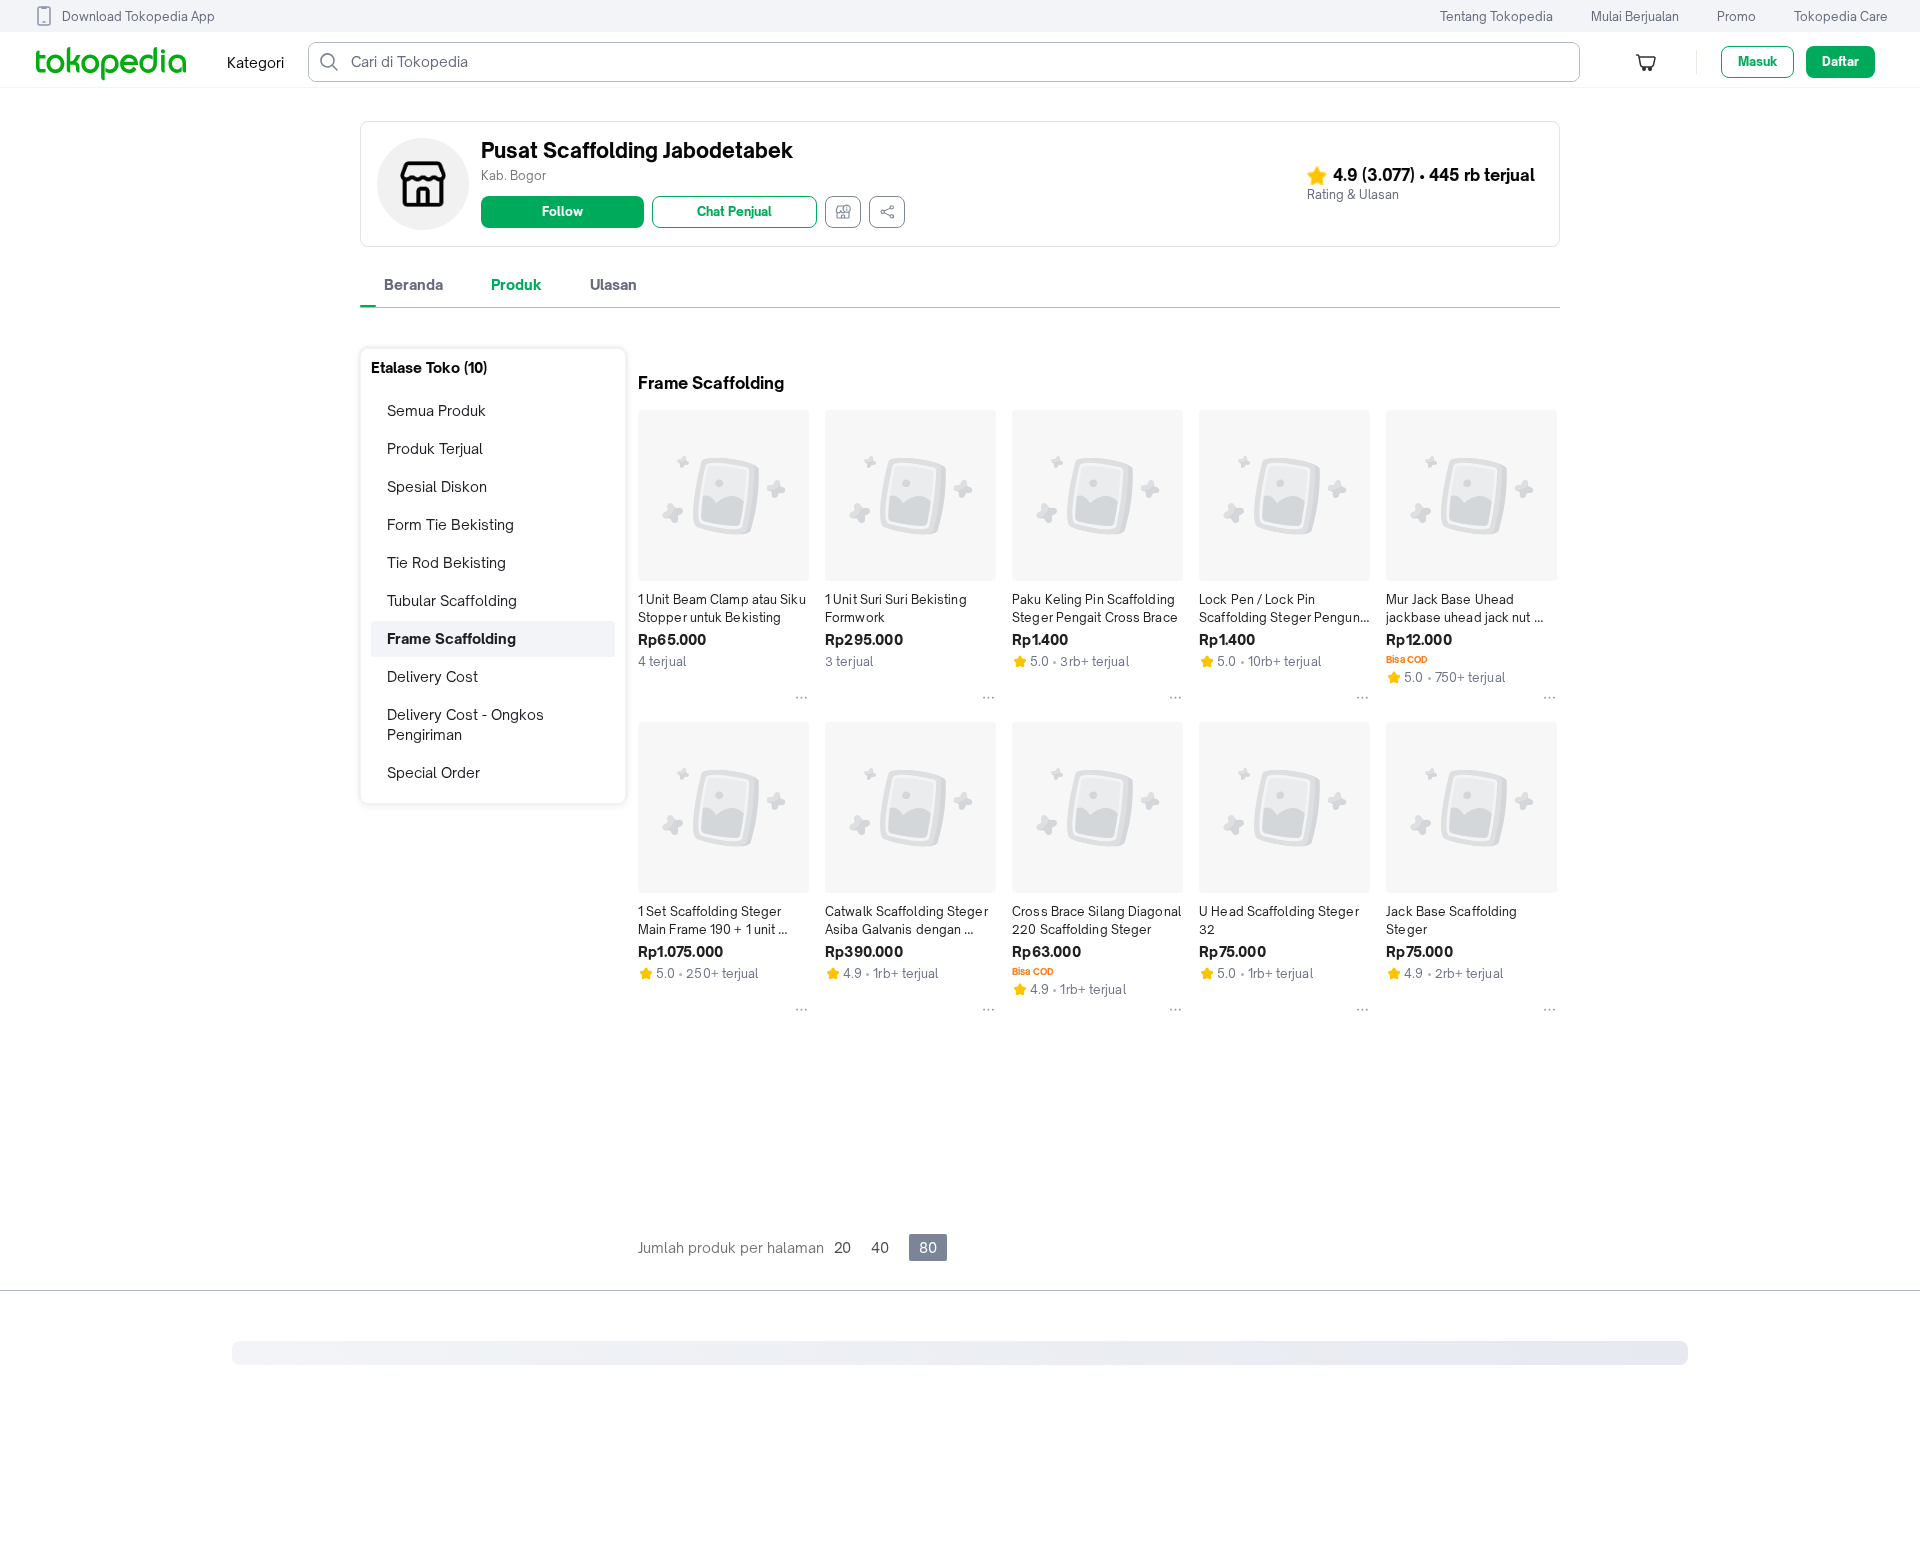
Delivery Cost (432, 676)
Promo (1736, 16)
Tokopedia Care (1841, 16)
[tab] (413, 285)
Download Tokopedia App (138, 16)
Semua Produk (436, 410)
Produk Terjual (435, 448)
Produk (516, 284)
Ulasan (613, 284)
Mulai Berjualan (1635, 16)
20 (842, 1247)
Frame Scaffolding (451, 638)
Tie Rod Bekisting (446, 562)
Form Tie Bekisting (450, 524)
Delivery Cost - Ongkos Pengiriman (465, 724)
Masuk (1757, 61)
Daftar (1840, 61)
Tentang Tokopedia (1496, 16)
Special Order (433, 772)
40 (880, 1247)
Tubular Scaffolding (452, 600)
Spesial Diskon (437, 486)
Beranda (413, 284)
